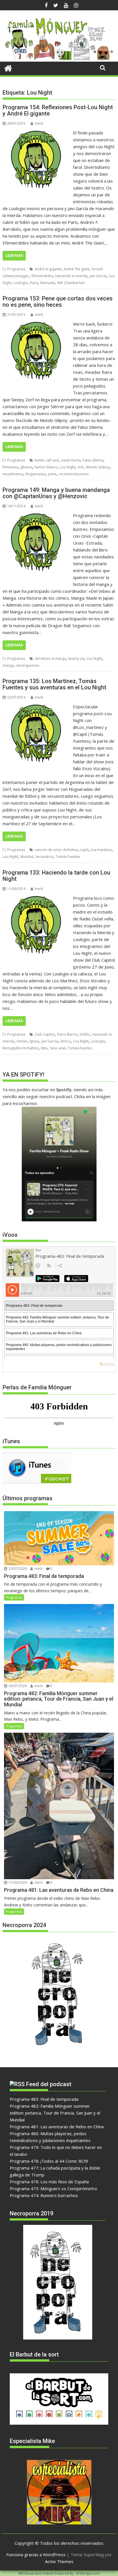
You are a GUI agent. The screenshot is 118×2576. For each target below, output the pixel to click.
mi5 (81, 467)
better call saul (47, 460)
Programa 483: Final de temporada (44, 2099)
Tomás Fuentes (68, 857)
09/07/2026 (17, 1686)
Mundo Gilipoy (98, 467)
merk (39, 123)
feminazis (10, 467)
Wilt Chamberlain (71, 283)
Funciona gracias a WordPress (36, 2555)
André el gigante (48, 269)
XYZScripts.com (88, 2573)
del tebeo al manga (50, 659)
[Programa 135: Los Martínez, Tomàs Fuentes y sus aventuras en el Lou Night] (36, 707)
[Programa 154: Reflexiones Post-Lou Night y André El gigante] (36, 133)
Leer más (14, 256)
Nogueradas (36, 474)
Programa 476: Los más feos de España (49, 2182)
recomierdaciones (74, 474)
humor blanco (46, 467)
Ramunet (48, 283)
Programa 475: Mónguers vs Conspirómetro (53, 2188)
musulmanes (13, 474)
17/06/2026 (17, 1882)
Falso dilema (93, 460)
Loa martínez (101, 850)
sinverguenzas (28, 665)
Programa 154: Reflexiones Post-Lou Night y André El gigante (58, 110)
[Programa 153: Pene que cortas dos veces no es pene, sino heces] (36, 324)
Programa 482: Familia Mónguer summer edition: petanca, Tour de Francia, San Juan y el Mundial (55, 2113)
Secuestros (44, 857)
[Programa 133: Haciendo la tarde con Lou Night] (36, 898)
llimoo (66, 1041)
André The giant (76, 269)
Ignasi (34, 1041)
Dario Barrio (67, 1034)
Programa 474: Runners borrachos (44, 2195)
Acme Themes (59, 2561)
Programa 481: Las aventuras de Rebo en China (57, 2127)
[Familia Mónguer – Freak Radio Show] (59, 58)
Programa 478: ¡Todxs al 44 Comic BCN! (49, 2161)
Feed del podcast (49, 2084)
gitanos (26, 467)
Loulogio (21, 283)
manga (8, 665)
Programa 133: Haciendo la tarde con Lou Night (56, 876)
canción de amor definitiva (56, 850)
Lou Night (68, 467)
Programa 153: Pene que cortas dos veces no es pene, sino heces (58, 302)
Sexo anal (58, 1048)
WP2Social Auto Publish (36, 2573)
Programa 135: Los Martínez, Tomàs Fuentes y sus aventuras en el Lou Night (54, 684)
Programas (16, 269)
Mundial (27, 857)
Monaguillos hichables (21, 1048)
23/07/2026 (17, 1569)
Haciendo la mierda (71, 276)
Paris (34, 283)
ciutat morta (71, 460)
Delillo (85, 1034)
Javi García (98, 276)
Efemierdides (42, 276)
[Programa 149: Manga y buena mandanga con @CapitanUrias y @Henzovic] (36, 515)
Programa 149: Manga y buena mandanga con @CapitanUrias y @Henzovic (56, 493)
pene (52, 474)
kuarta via (76, 659)
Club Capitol (45, 1034)
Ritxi (44, 1048)
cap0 (84, 850)
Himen (22, 1041)
